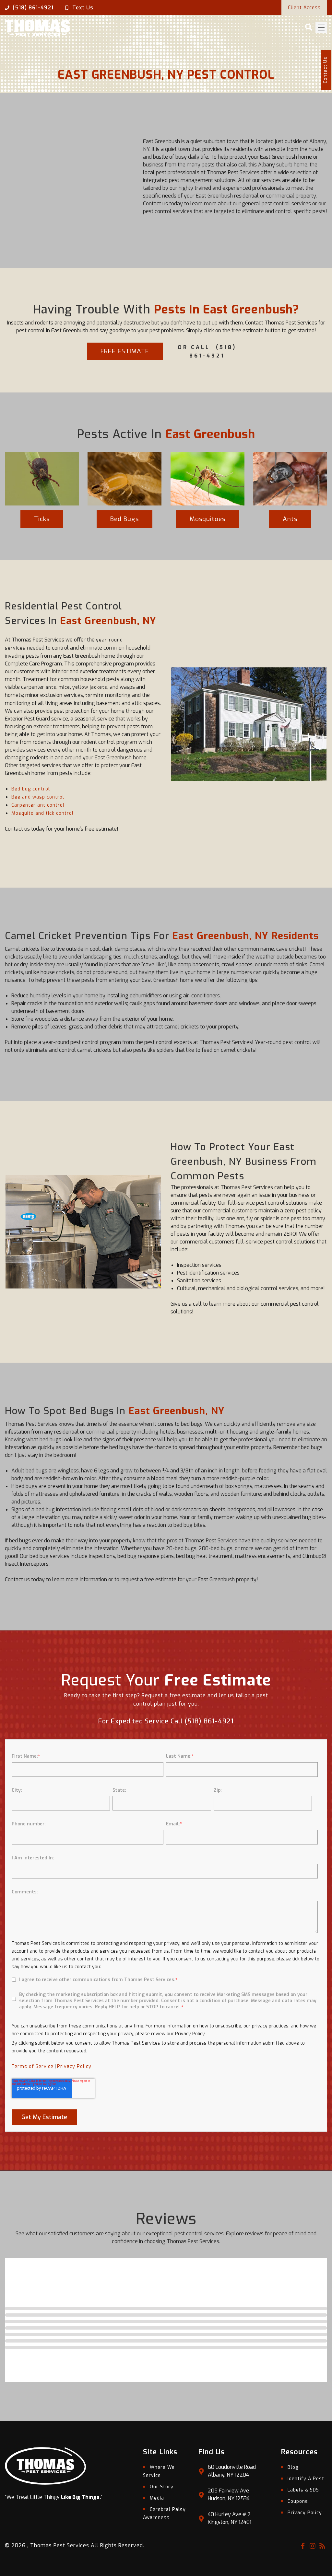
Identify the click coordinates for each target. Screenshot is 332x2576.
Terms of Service (33, 2066)
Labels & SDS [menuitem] (303, 2490)
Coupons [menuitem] (298, 2501)
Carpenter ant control (38, 805)
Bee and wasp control (38, 797)
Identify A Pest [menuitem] (306, 2479)
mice (64, 687)
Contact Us (325, 70)
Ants (290, 519)
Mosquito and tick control (42, 813)
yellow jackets (90, 687)
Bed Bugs (124, 519)
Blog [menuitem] (293, 2467)
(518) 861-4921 (33, 8)
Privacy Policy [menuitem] (305, 2513)
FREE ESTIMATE (125, 351)
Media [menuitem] (157, 2498)
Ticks (42, 519)
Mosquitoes (207, 519)
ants (51, 687)
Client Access (304, 8)
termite (95, 695)
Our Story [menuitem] (162, 2487)
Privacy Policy (74, 2066)
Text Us (83, 8)
